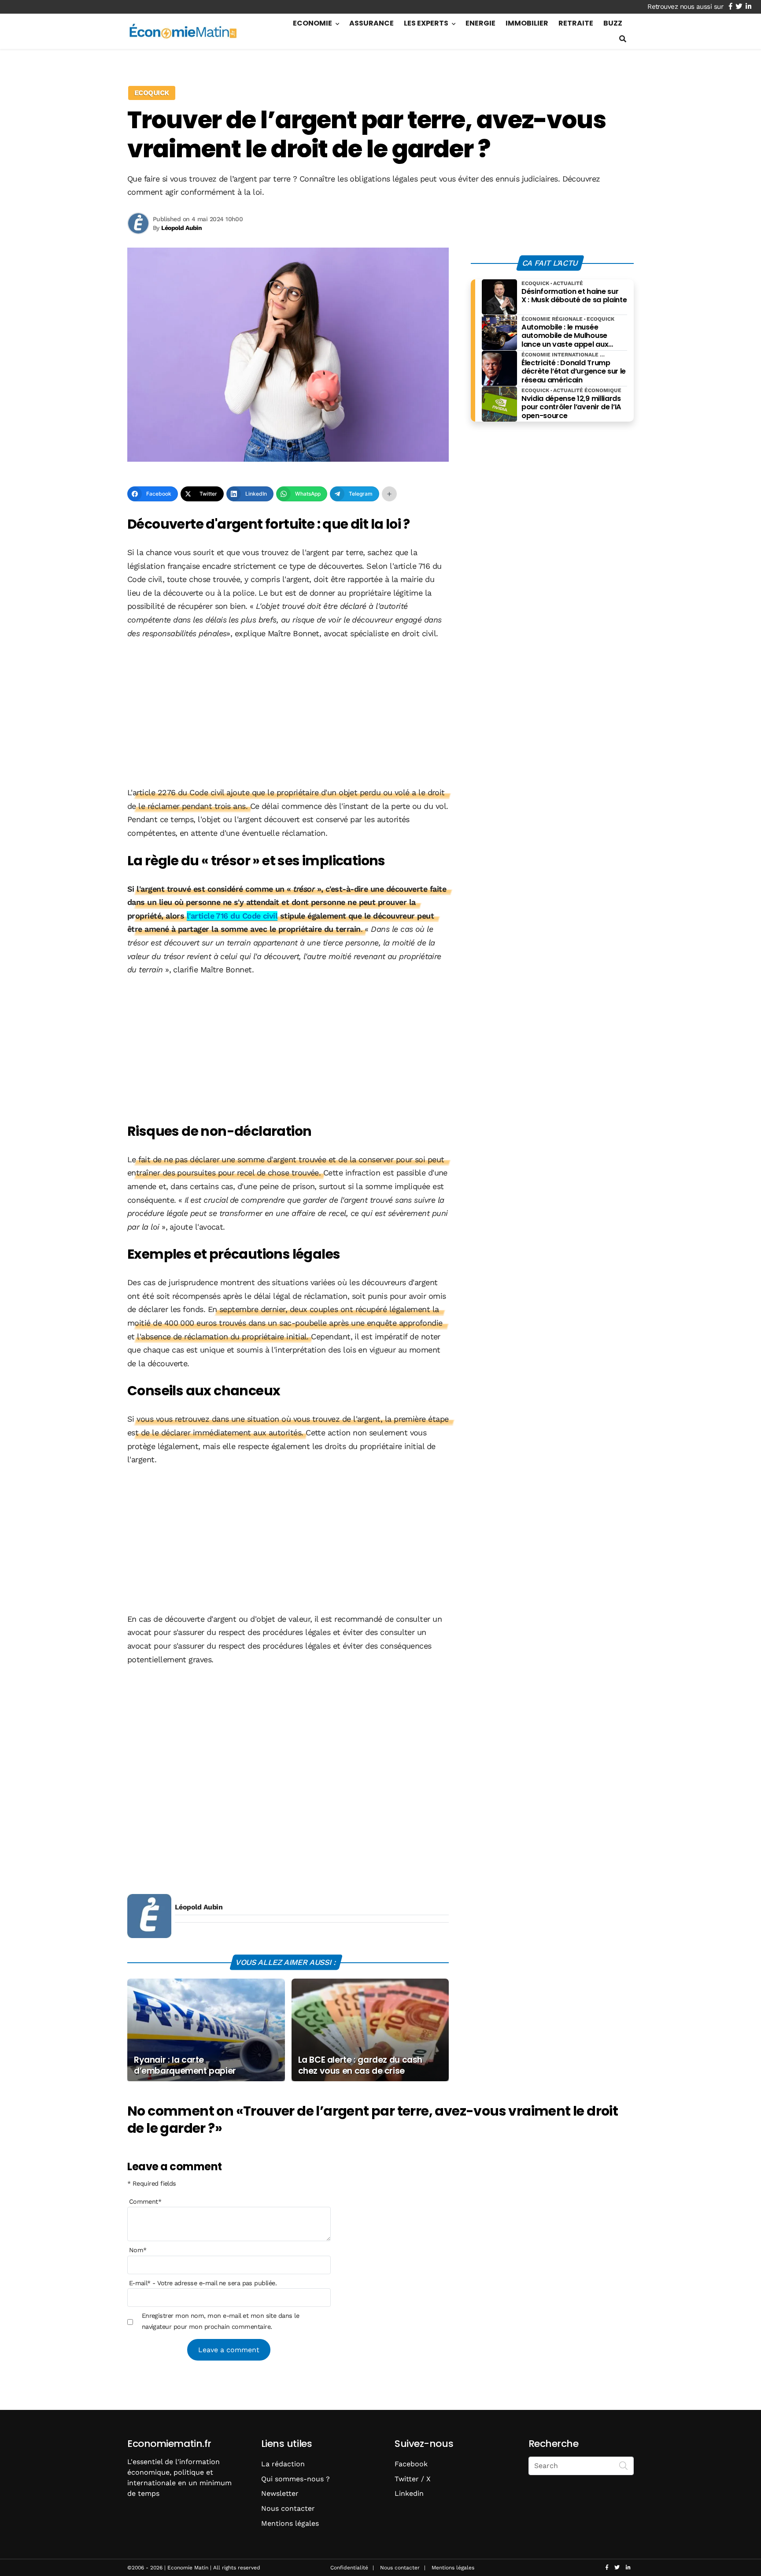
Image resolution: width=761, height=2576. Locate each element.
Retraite (576, 23)
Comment (145, 2202)
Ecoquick (152, 93)
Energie (480, 23)
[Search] (624, 2465)
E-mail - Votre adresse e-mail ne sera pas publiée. (203, 2283)
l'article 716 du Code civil (232, 916)
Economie (312, 23)
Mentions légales (290, 2523)
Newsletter (280, 2493)
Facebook (411, 2464)
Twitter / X (413, 2479)
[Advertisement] (288, 714)
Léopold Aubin (199, 1907)
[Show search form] (623, 39)
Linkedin (409, 2493)
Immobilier (527, 23)
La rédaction (283, 2464)
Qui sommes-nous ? (296, 2479)
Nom (138, 2250)
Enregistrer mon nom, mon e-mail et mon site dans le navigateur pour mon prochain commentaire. (220, 2321)
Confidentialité (349, 2568)
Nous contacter (288, 2508)
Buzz (613, 23)
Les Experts (426, 23)
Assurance (371, 23)
